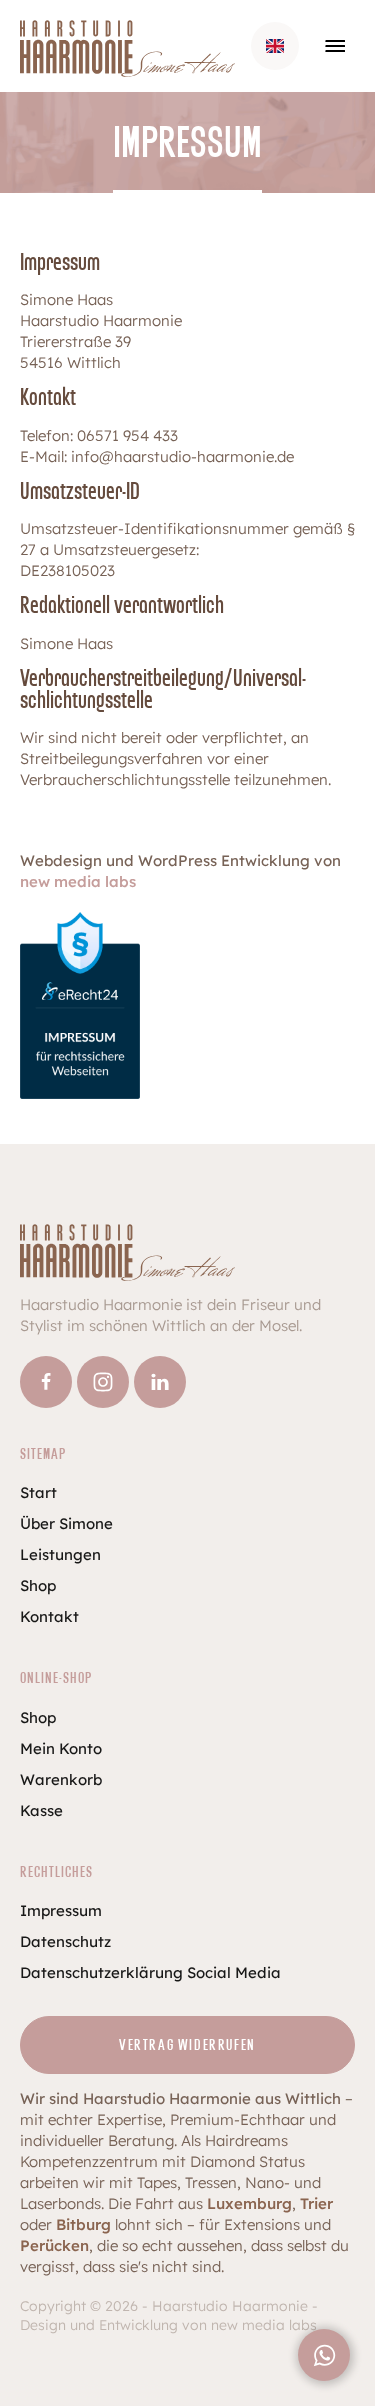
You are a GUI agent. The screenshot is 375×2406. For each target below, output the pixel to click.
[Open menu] (335, 46)
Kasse (41, 1810)
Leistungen (60, 1554)
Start (38, 1492)
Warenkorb (61, 1779)
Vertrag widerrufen (187, 2045)
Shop (38, 1585)
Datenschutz (65, 1941)
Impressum (61, 1910)
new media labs (78, 881)
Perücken (54, 2245)
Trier (316, 2203)
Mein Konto (61, 1748)
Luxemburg (249, 2203)
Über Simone (66, 1523)
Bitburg (83, 2224)
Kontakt (49, 1616)
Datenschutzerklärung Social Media (150, 1972)
